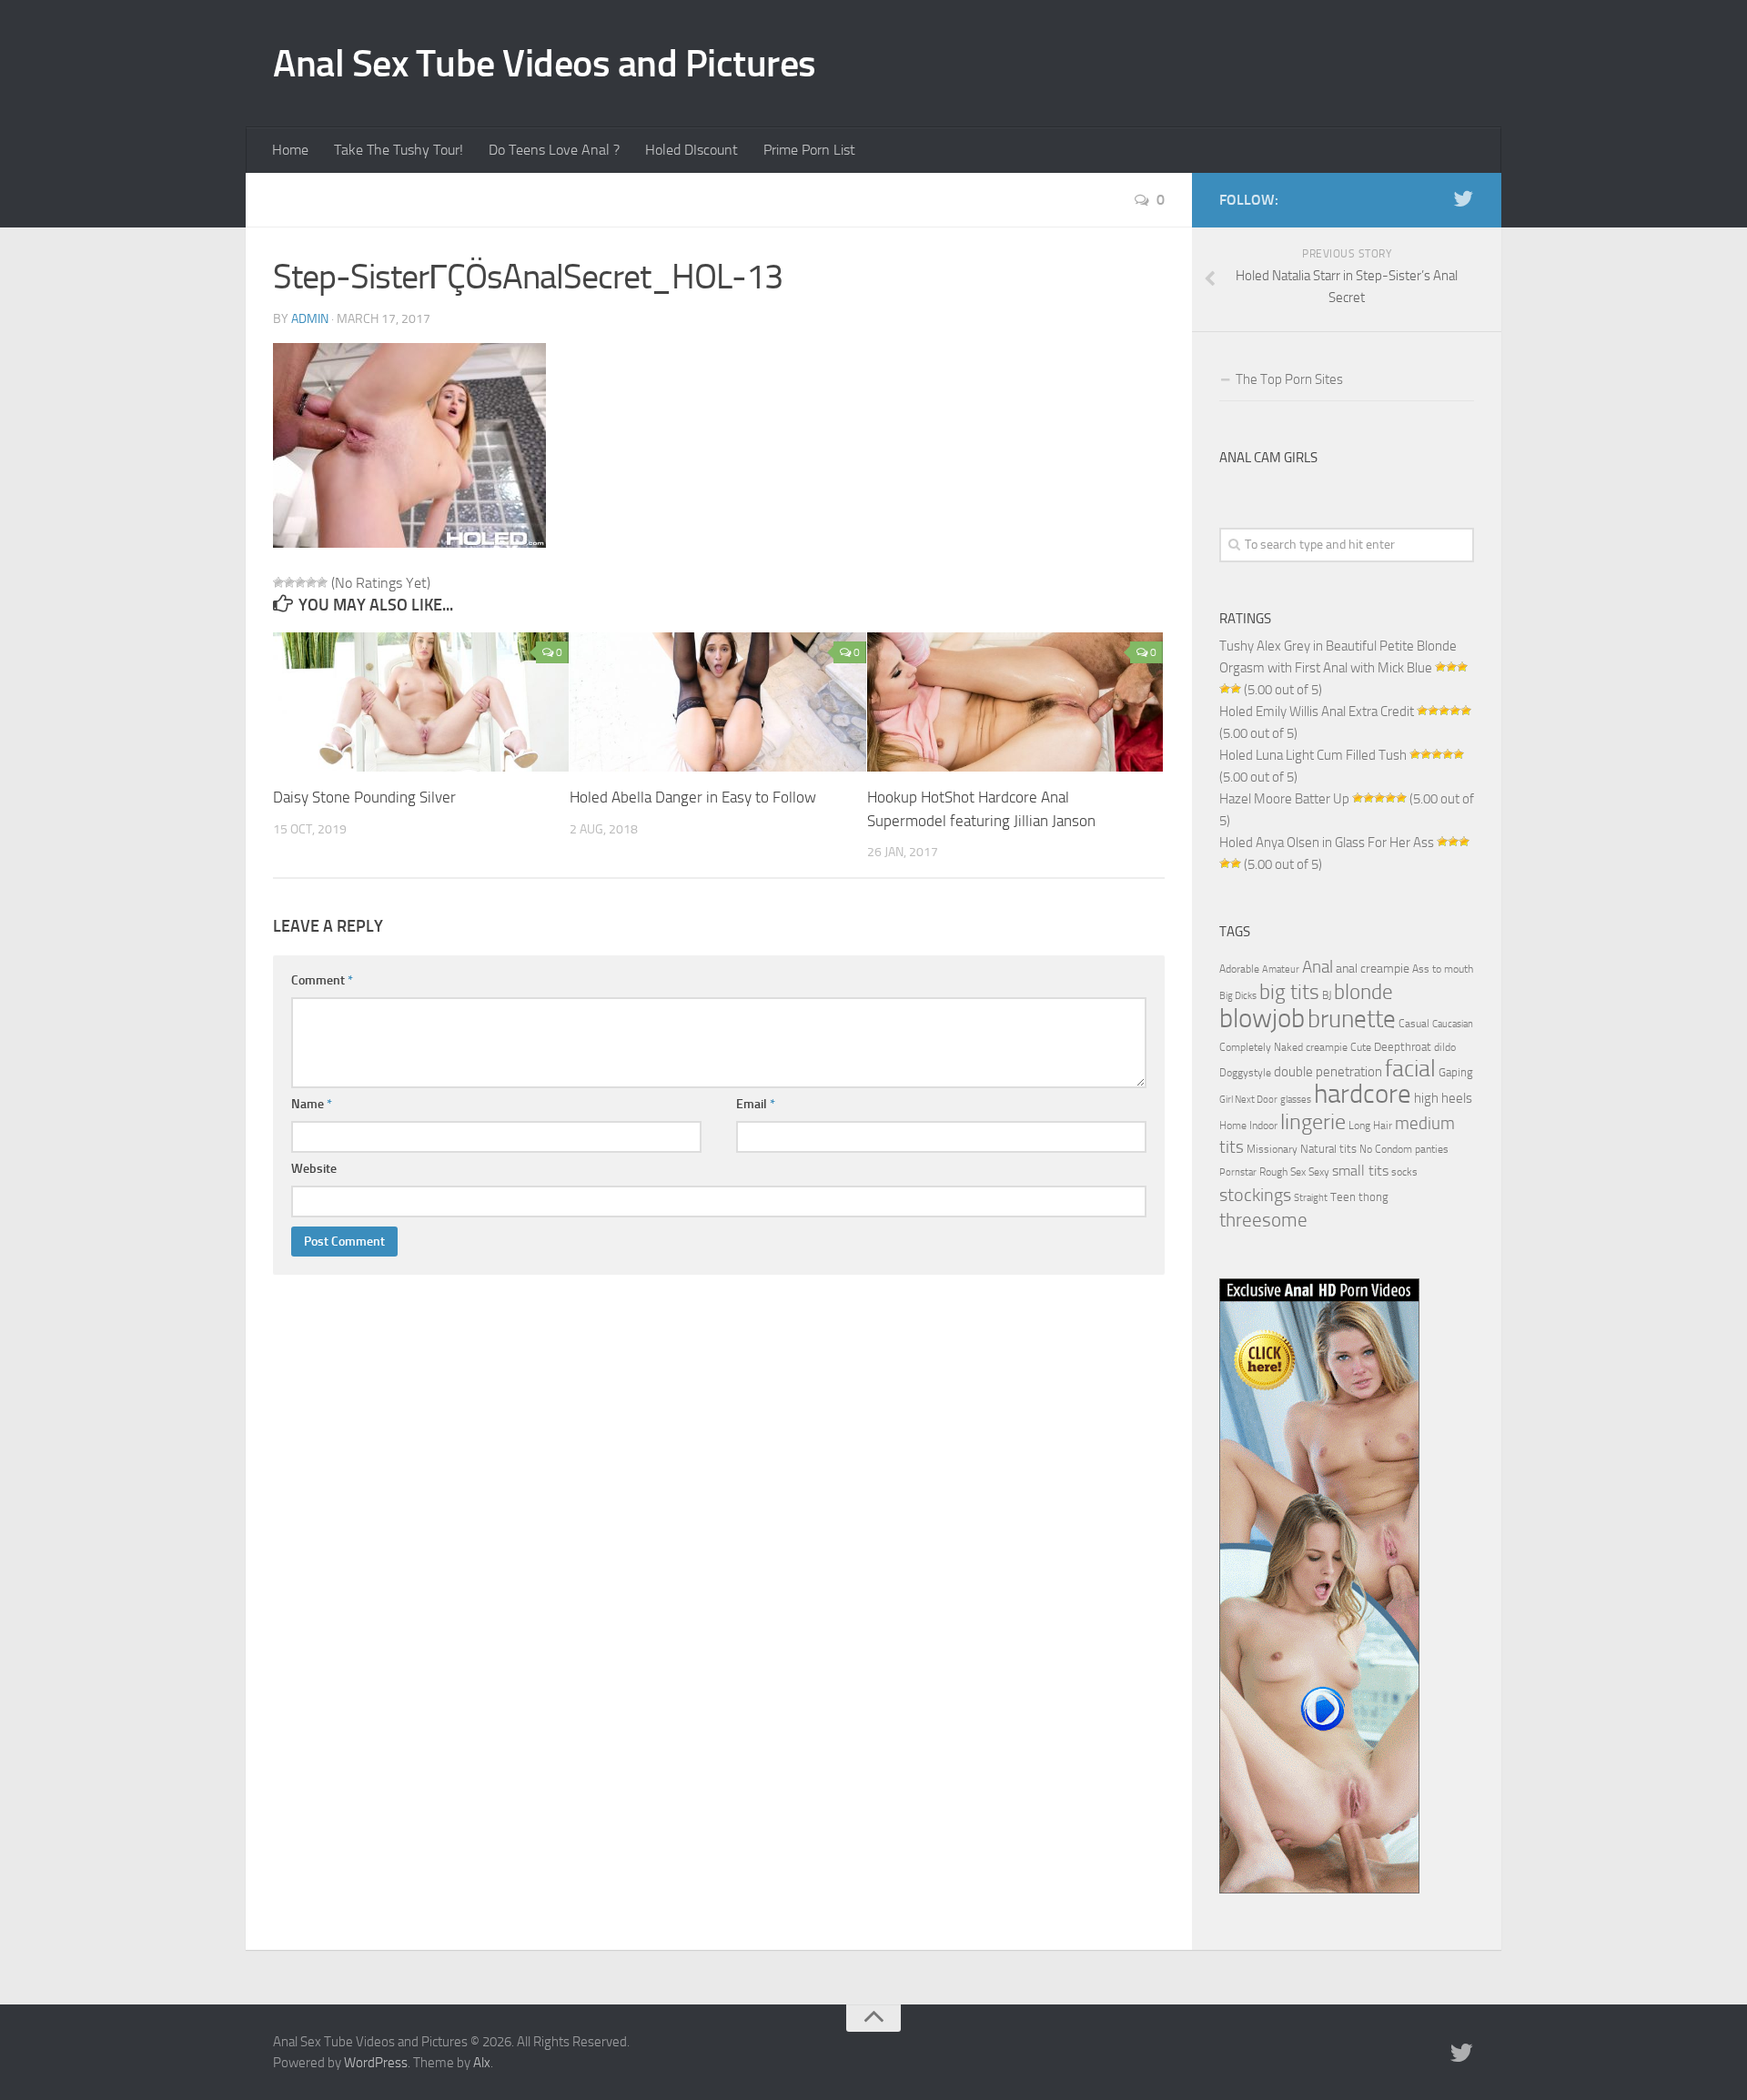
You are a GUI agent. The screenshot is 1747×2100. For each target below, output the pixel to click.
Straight (1311, 1198)
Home (290, 150)
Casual (1414, 1024)
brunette (1352, 1019)
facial (1410, 1069)
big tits (1289, 992)
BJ (1327, 995)
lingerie (1313, 1122)
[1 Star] (278, 582)
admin (310, 319)
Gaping (1456, 1072)
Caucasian (1453, 1024)
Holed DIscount (692, 150)
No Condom (1386, 1149)
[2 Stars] (289, 582)
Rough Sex (1282, 1172)
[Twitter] (1463, 199)
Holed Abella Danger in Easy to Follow (693, 797)
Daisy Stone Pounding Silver (364, 797)
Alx (482, 2063)
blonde (1363, 992)
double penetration (1328, 1072)
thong (1373, 1196)
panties (1432, 1149)
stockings (1255, 1195)
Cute (1361, 1047)
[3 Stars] (300, 582)
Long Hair (1370, 1126)
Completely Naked (1261, 1047)
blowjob (1262, 1018)
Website (314, 1169)
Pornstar (1238, 1172)
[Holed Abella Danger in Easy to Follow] (717, 702)
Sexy (1319, 1172)
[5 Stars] (322, 582)
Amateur (1281, 969)
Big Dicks (1238, 996)
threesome (1263, 1220)
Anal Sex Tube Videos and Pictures (545, 64)
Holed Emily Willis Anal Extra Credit (1317, 712)
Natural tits (1328, 1148)
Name (312, 1104)
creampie (1327, 1047)
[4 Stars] (311, 582)
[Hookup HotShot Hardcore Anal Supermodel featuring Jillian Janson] (1015, 702)
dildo (1445, 1047)
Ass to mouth (1443, 969)
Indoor (1263, 1126)
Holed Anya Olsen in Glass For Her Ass (1327, 843)
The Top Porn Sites (1289, 379)
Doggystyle (1245, 1073)
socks (1404, 1172)
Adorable (1239, 969)
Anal (1318, 967)
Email (756, 1104)
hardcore (1363, 1094)
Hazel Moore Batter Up (1284, 799)
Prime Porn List (809, 150)
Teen (1343, 1197)
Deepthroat (1403, 1046)
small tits (1360, 1171)
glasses (1296, 1100)
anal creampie (1373, 969)
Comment (322, 980)
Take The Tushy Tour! (399, 150)
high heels (1443, 1098)
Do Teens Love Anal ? (554, 150)
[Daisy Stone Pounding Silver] (421, 702)
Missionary (1272, 1149)
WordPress (376, 2063)
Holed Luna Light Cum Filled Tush (1313, 755)
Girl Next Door (1248, 1100)
